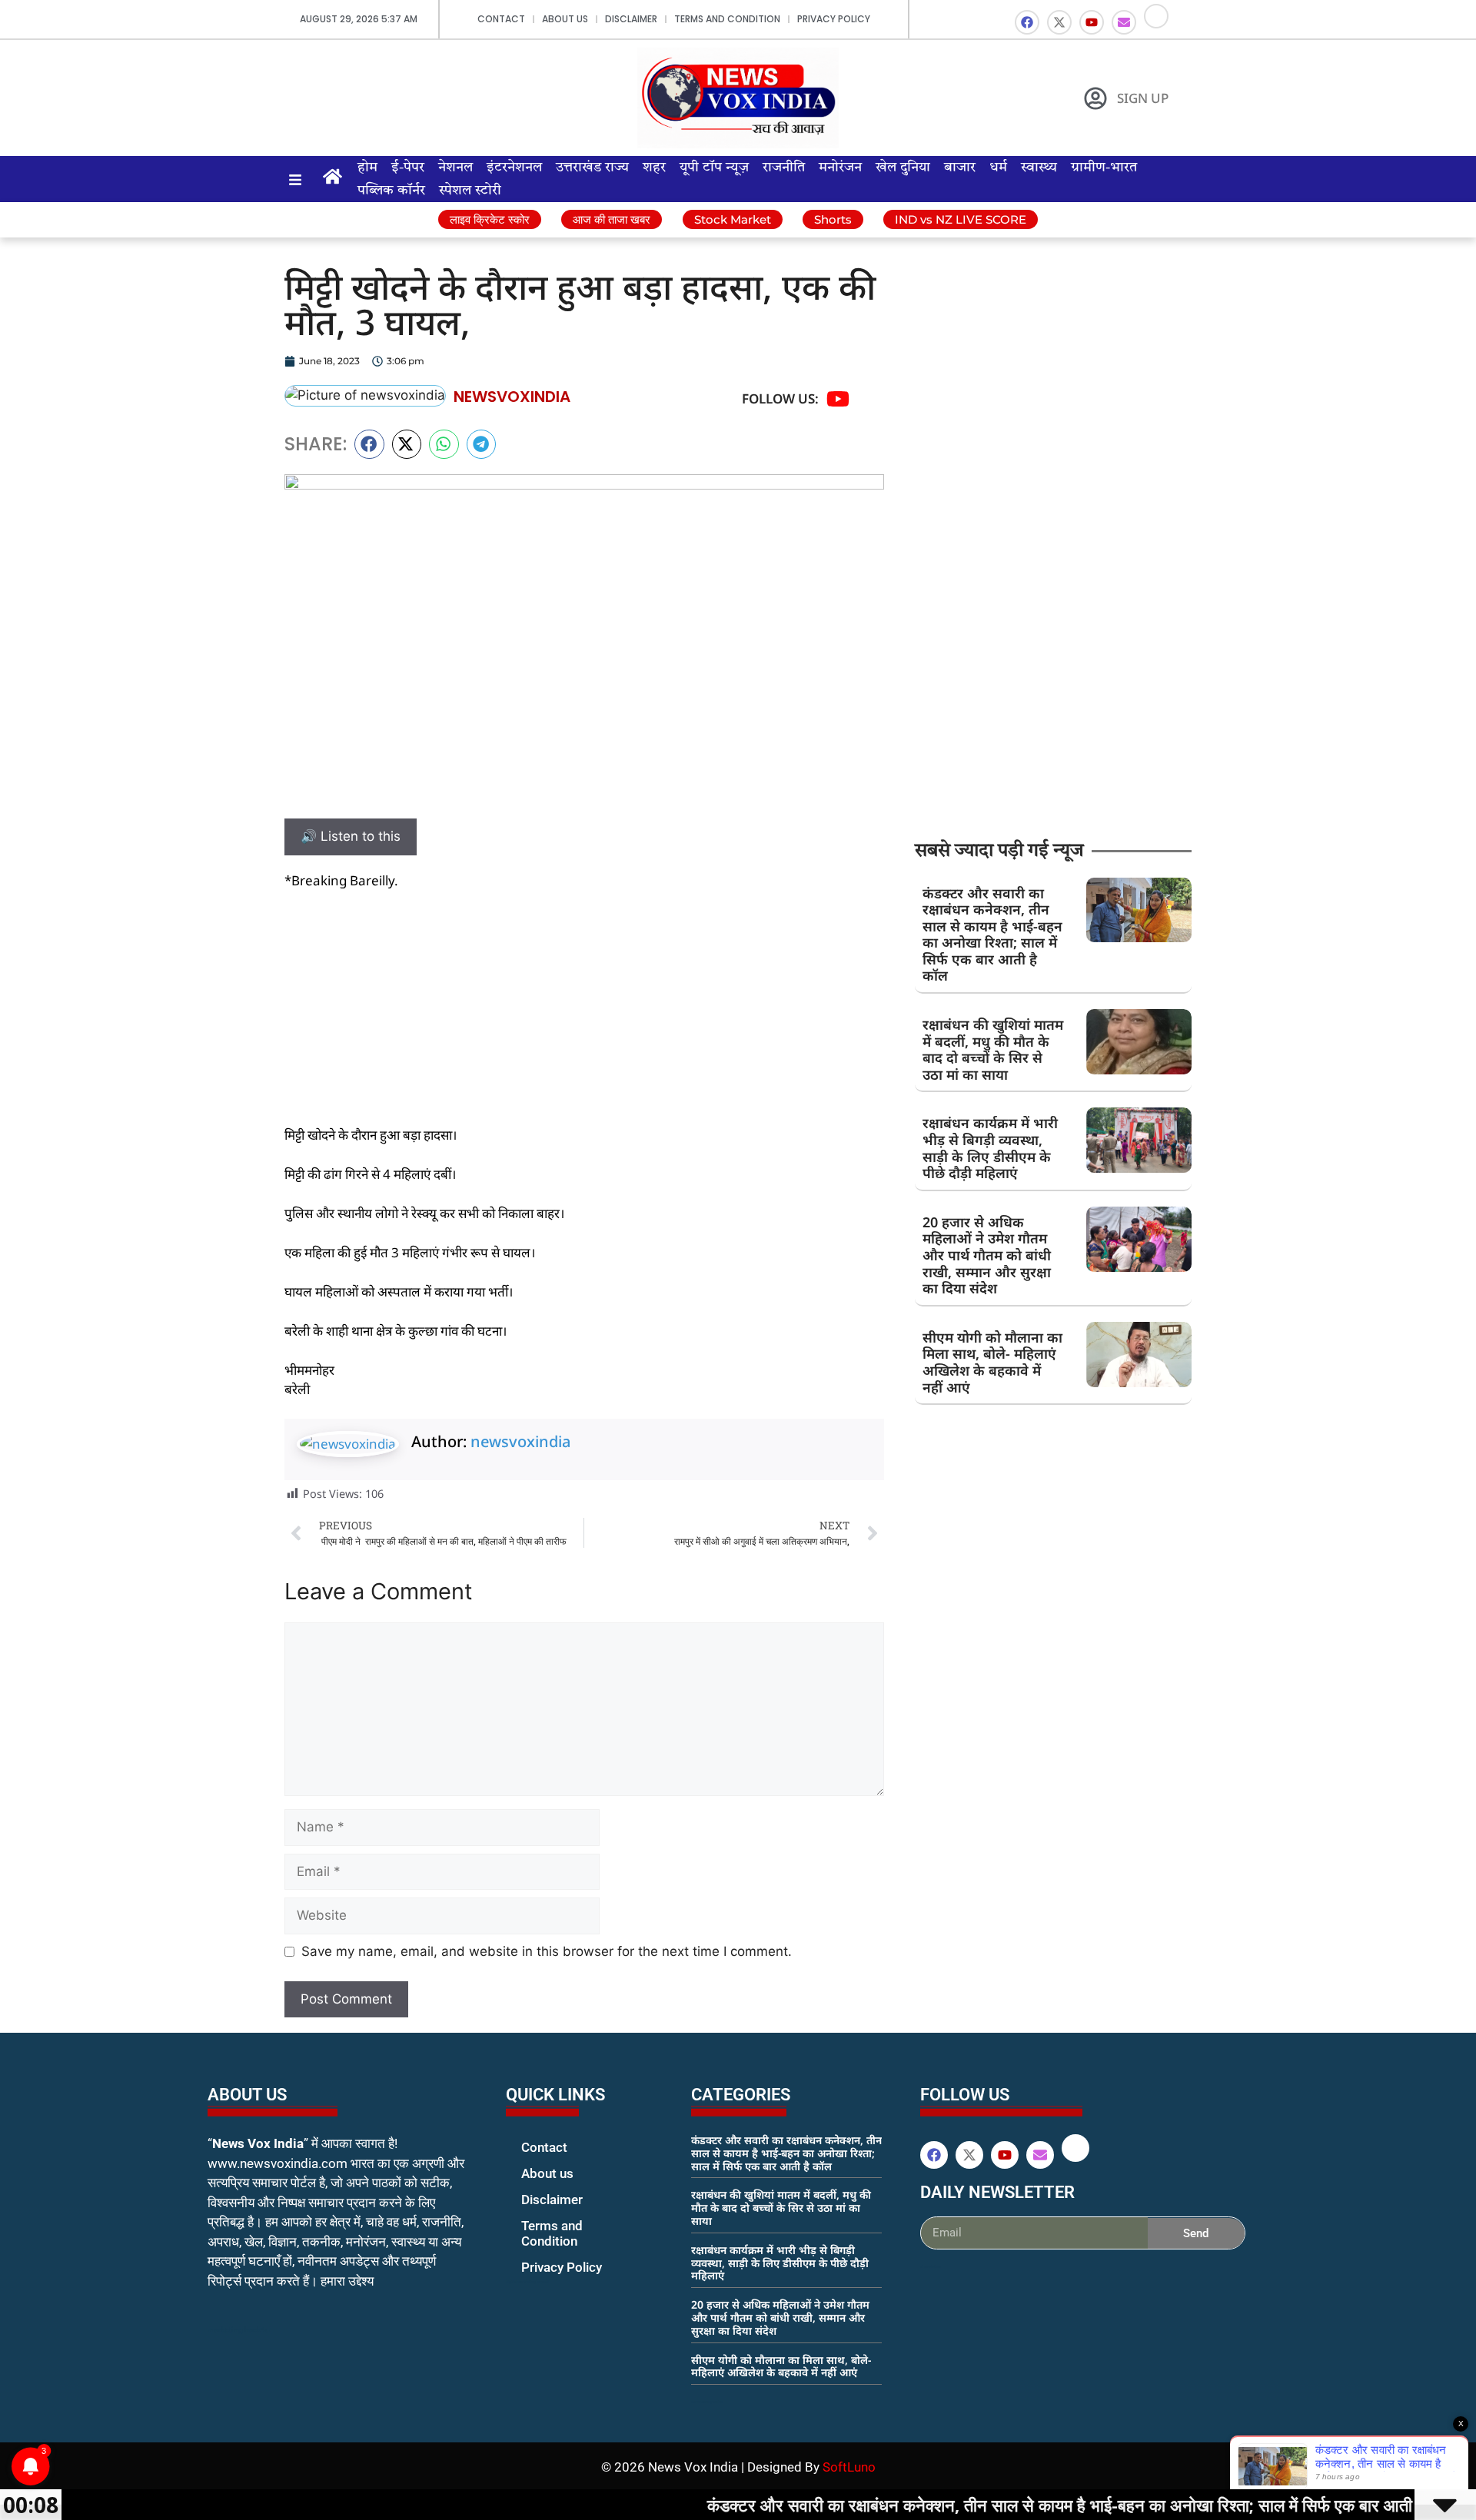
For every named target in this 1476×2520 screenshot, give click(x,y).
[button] (369, 444)
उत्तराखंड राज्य (592, 168)
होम (367, 168)
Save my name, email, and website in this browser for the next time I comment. (547, 1951)
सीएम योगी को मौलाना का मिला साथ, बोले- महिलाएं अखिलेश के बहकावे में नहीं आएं (992, 1362)
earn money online (707, 2402)
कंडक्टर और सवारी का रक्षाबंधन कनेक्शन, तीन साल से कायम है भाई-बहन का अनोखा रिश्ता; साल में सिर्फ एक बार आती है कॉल (992, 935)
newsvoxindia (520, 1441)
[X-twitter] (1059, 22)
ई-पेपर (408, 168)
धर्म (998, 168)
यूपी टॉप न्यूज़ (714, 168)
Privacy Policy (834, 19)
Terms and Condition (727, 19)
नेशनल (455, 168)
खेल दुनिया (903, 168)
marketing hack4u (239, 2330)
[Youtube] (1092, 22)
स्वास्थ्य (1039, 168)
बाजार (960, 168)
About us (565, 19)
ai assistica (931, 2266)
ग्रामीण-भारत (1104, 168)
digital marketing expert (527, 2282)
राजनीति (784, 168)
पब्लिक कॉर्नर (391, 191)
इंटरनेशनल (514, 168)
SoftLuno (849, 2467)
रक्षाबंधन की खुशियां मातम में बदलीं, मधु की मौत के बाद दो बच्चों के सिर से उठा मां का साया (993, 1049)
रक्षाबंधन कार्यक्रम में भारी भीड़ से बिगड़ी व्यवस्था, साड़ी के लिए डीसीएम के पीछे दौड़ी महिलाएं (990, 1148)
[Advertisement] (584, 1018)
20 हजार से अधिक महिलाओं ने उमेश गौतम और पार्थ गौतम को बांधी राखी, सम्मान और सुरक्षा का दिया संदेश (987, 1255)
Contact (501, 19)
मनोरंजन (840, 168)
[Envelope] (1124, 22)
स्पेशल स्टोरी (470, 191)
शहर (654, 168)
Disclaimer (631, 19)
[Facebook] (1027, 22)
